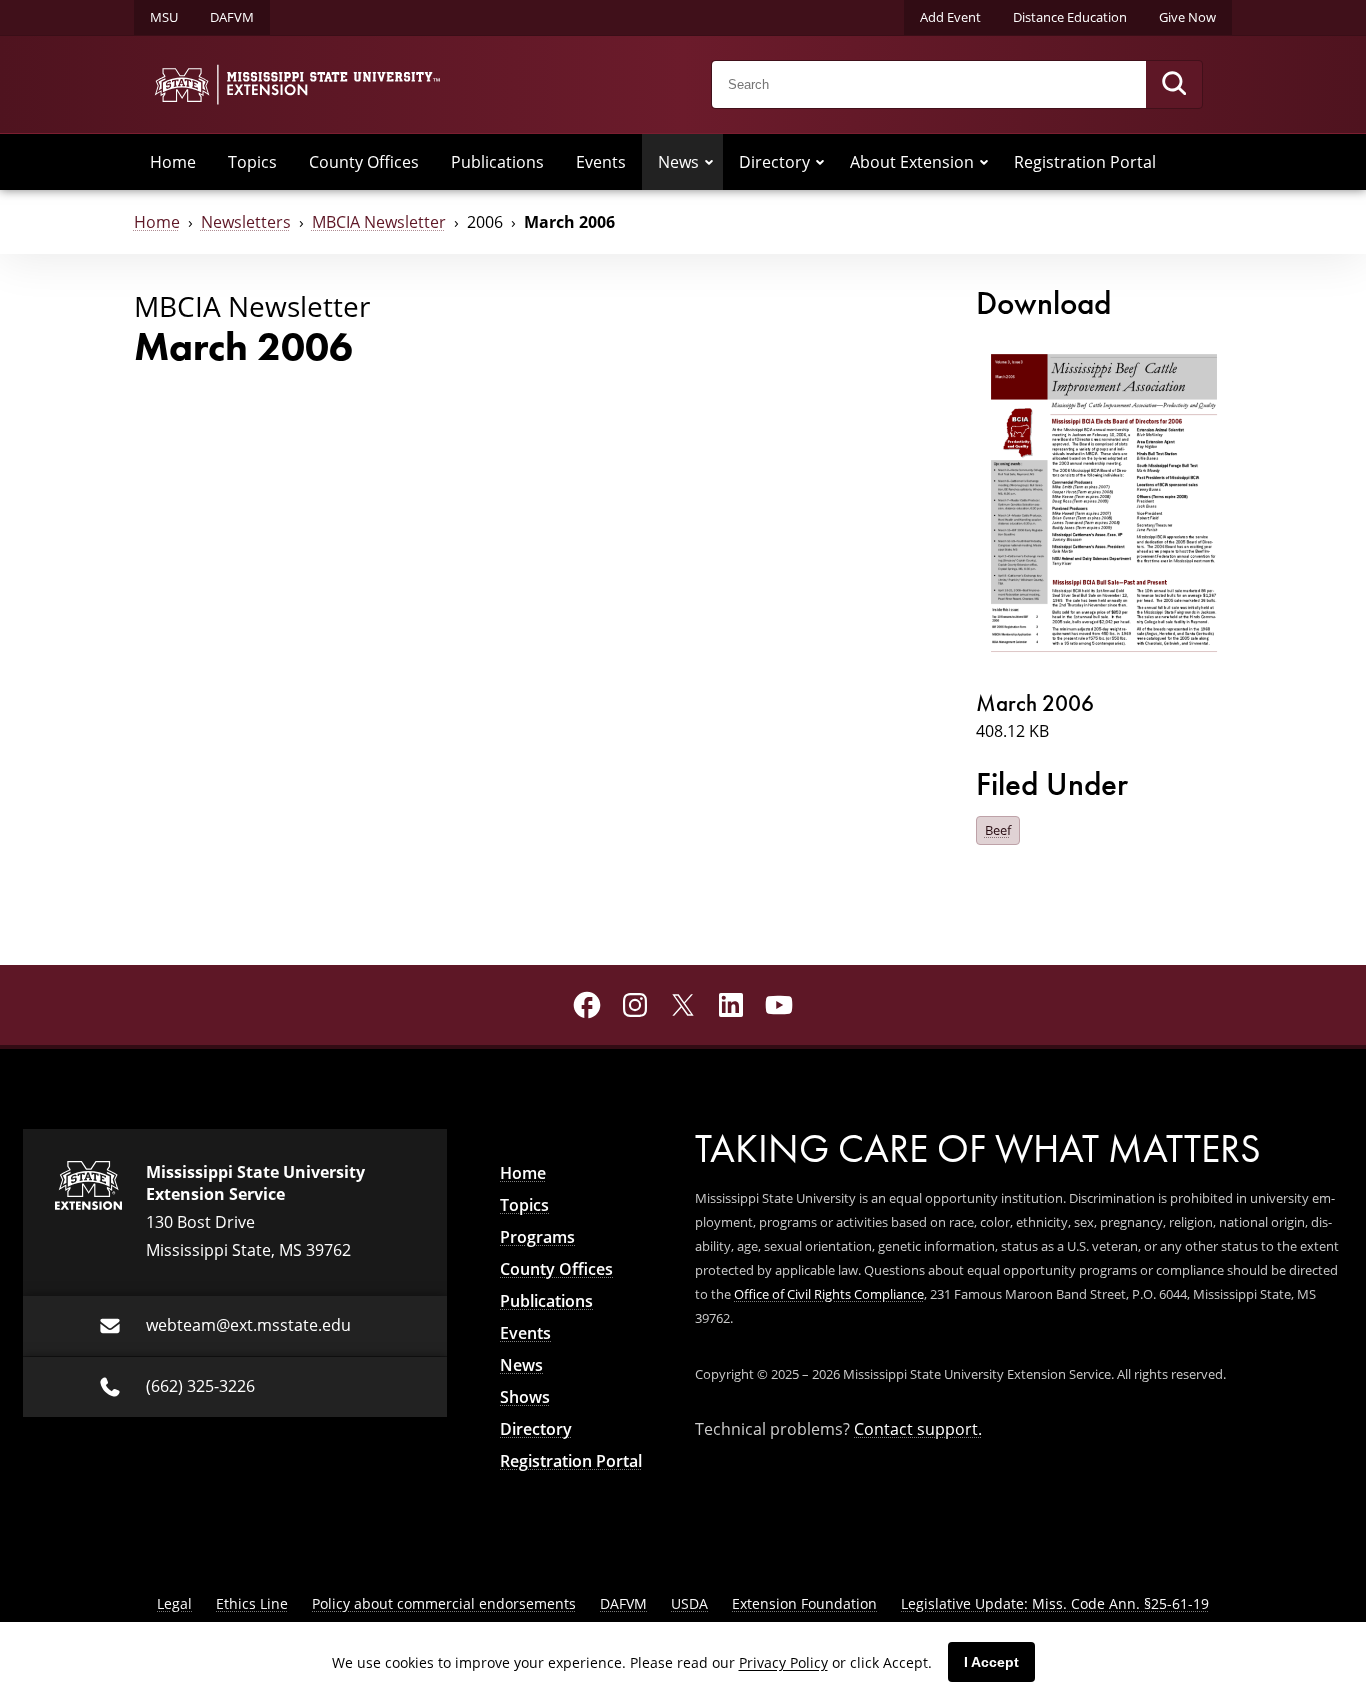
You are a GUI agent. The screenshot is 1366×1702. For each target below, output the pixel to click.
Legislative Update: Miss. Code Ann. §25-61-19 (1055, 1603)
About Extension (912, 162)
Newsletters (246, 222)
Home (173, 162)
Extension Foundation (804, 1603)
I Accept (991, 1662)
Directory (774, 162)
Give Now (1187, 17)
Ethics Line (252, 1603)
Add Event (950, 17)
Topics (252, 162)
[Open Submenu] (709, 162)
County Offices (364, 162)
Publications (497, 162)
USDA (689, 1603)
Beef (998, 830)
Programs (537, 1237)
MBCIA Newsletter (379, 222)
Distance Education (1070, 17)
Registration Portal (1085, 162)
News (678, 162)
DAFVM (232, 17)
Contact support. (918, 1429)
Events (601, 162)
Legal (174, 1603)
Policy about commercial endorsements (444, 1603)
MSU (164, 17)
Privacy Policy (783, 1662)
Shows (525, 1397)
